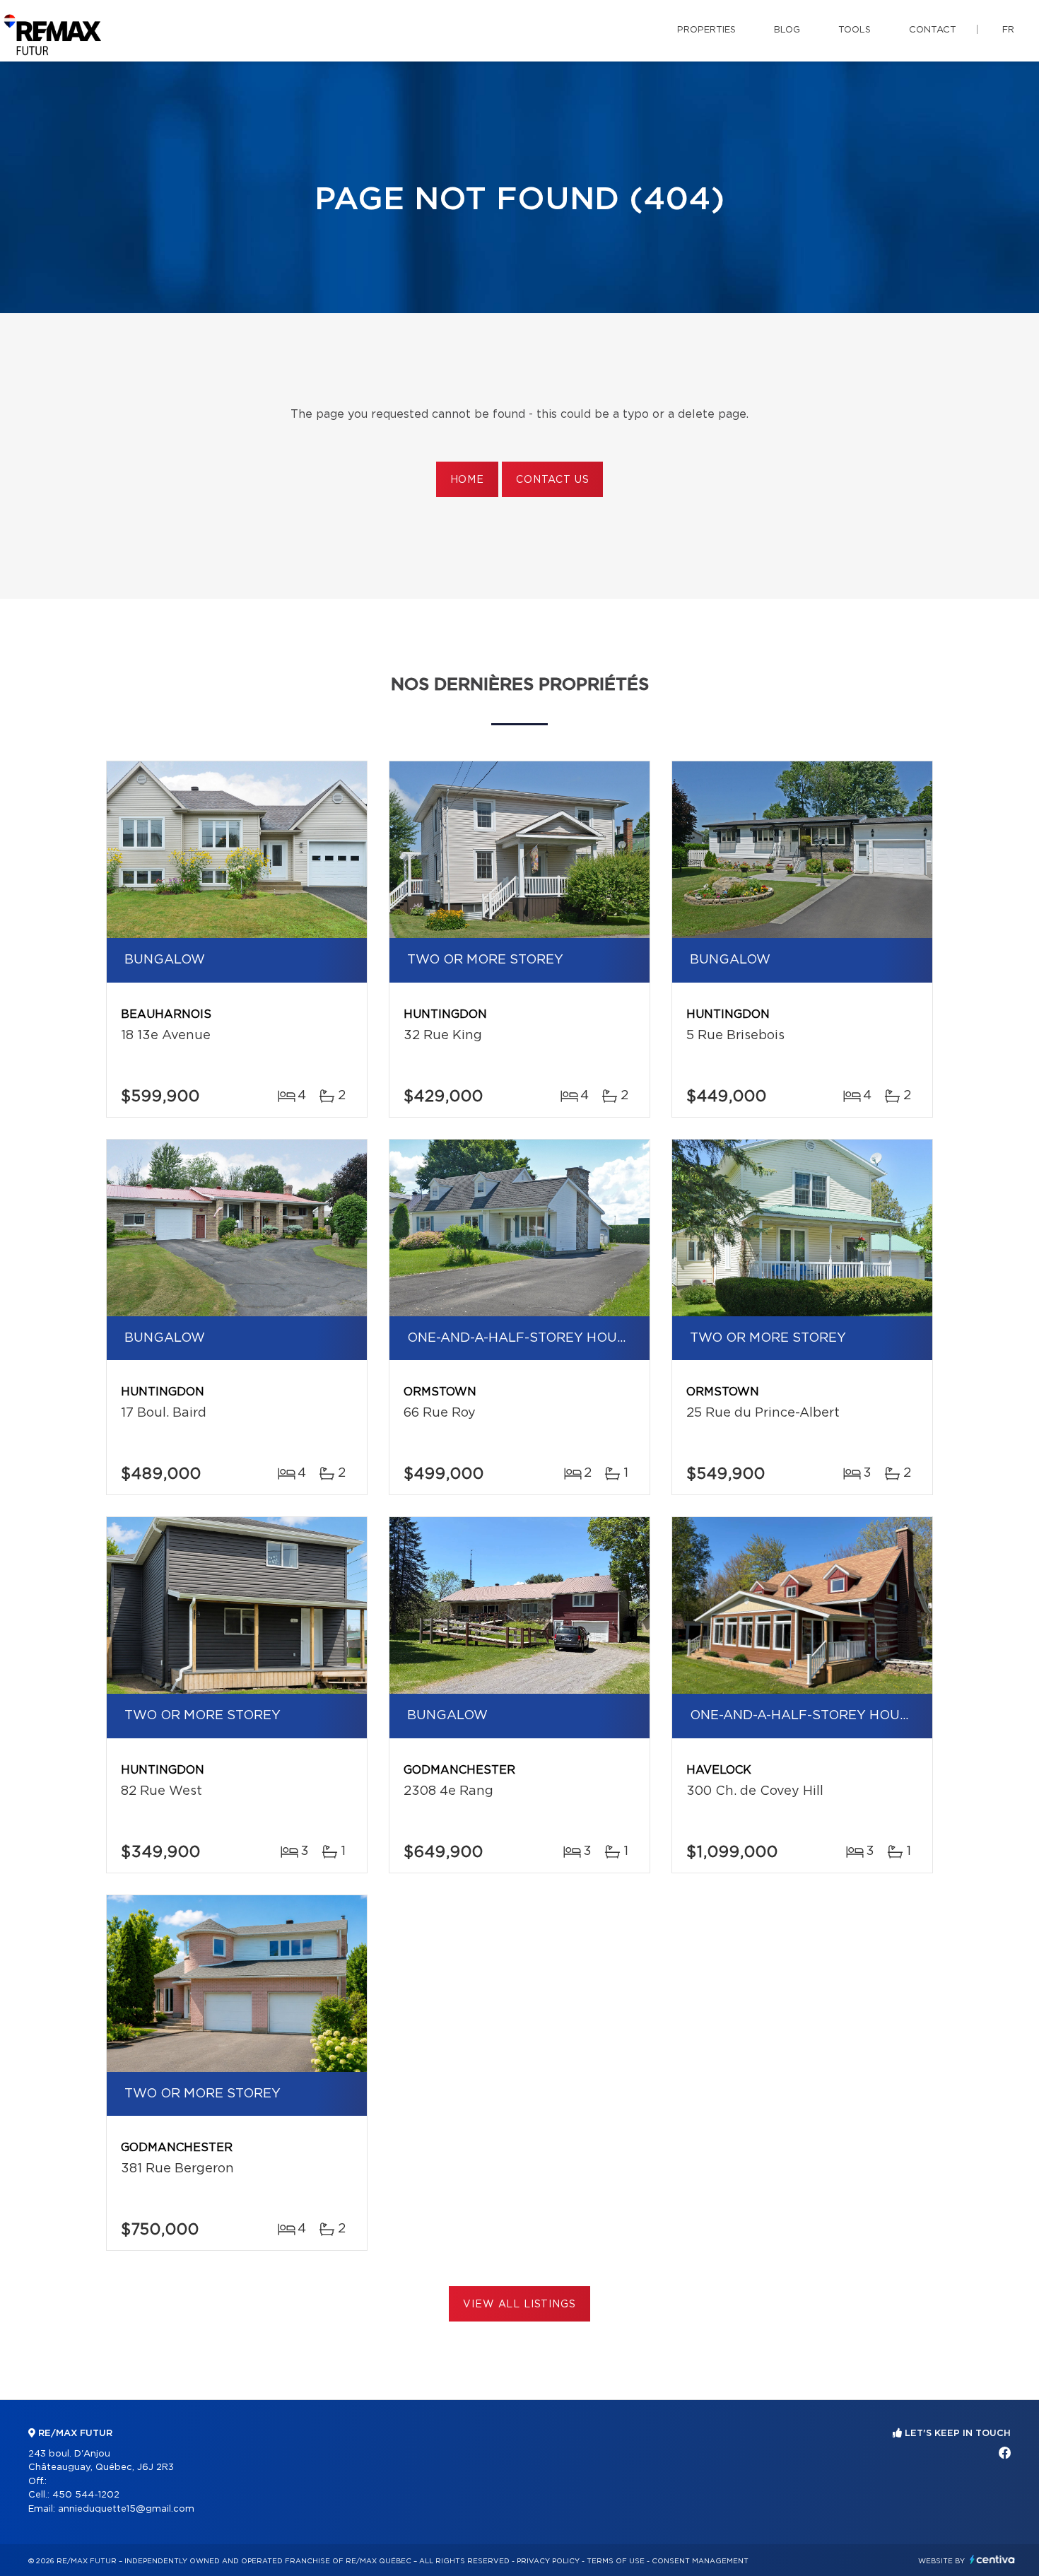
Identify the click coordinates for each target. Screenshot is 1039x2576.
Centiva (992, 2559)
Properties (706, 30)
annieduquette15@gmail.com (126, 2509)
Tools (855, 30)
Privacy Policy (548, 2561)
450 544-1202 (86, 2495)
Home (467, 480)
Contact (933, 30)
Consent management (700, 2561)
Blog (787, 30)
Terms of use (616, 2561)
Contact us (552, 480)
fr (1008, 30)
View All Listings (519, 2305)
